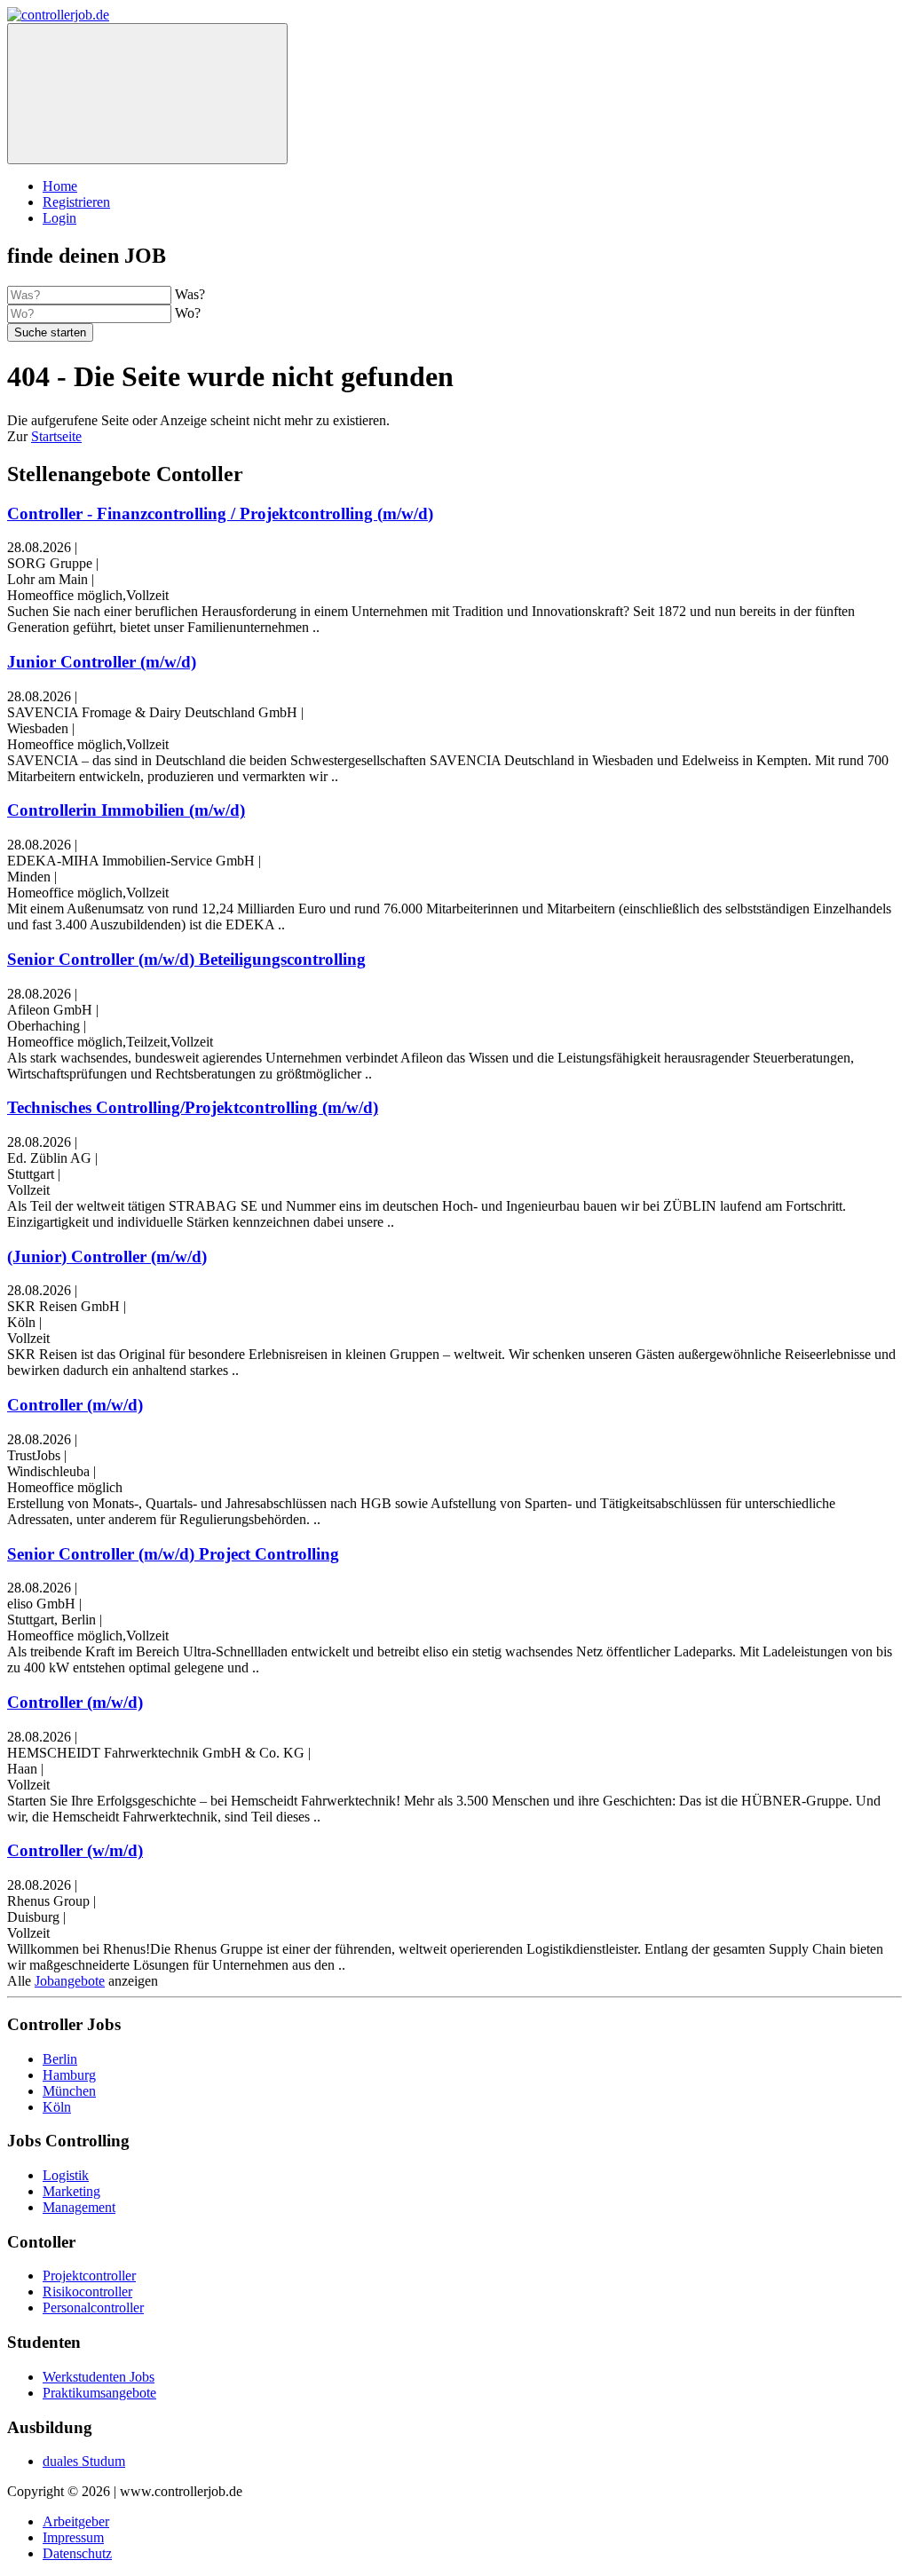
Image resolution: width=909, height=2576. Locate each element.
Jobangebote (70, 1981)
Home (60, 186)
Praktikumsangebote (99, 2393)
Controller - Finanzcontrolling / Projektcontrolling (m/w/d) (220, 514)
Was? (190, 294)
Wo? (188, 313)
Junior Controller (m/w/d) (102, 662)
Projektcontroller (89, 2276)
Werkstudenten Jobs (99, 2377)
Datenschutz (77, 2553)
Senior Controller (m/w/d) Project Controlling (173, 1554)
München (69, 2091)
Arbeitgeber (76, 2521)
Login (59, 218)
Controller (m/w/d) (75, 1405)
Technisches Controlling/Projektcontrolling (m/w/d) (193, 1107)
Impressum (73, 2537)
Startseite (56, 436)
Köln (57, 2107)
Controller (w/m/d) (75, 1850)
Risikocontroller (87, 2292)
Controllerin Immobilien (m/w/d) (126, 810)
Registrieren (76, 202)
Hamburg (69, 2075)
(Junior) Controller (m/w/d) (107, 1256)
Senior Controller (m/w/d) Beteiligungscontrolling (186, 959)
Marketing (71, 2191)
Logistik (66, 2175)
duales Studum (84, 2461)
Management (79, 2207)
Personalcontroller (93, 2307)
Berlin (60, 2059)
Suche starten (50, 332)
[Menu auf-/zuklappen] (147, 94)
